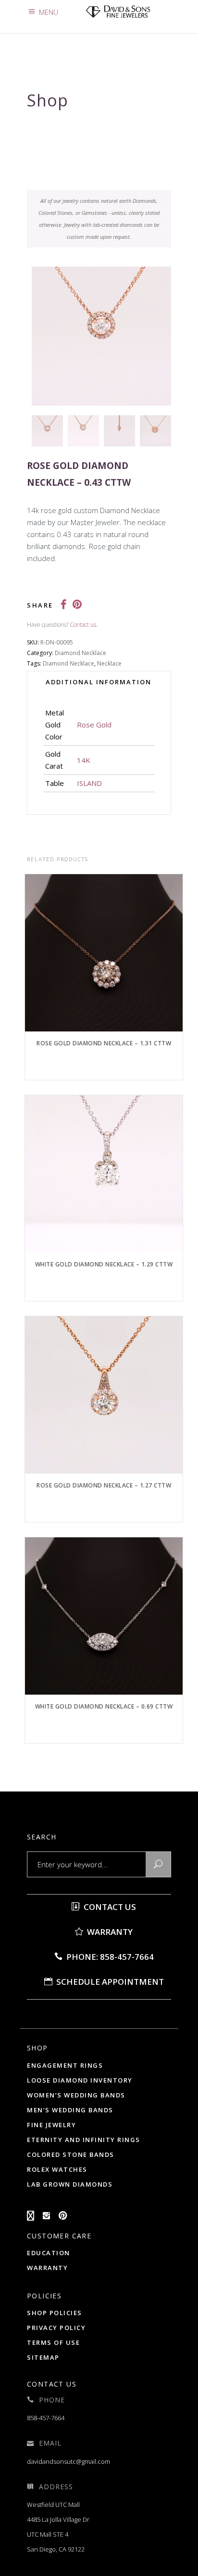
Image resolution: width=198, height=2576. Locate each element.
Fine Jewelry (51, 2125)
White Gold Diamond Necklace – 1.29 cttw (104, 1264)
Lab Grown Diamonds (70, 2184)
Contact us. (84, 625)
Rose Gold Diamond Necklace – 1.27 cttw (104, 1485)
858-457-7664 (46, 2418)
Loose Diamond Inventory (80, 2080)
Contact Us (109, 1907)
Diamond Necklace (80, 653)
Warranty (109, 1932)
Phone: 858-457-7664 (109, 1957)
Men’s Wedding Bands (70, 2110)
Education (49, 2253)
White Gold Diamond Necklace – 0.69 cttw (104, 1706)
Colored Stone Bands (71, 2154)
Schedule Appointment (109, 1982)
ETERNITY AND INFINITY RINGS (84, 2140)
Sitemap (43, 2357)
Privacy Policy (56, 2328)
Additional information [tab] (99, 682)
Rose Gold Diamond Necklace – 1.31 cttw (104, 1043)
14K (84, 760)
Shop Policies (55, 2313)
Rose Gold (94, 725)
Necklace (109, 663)
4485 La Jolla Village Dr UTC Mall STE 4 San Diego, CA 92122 (58, 2534)
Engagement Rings (65, 2065)
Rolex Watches (57, 2169)
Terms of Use (53, 2342)
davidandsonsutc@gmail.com (68, 2461)
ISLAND (89, 783)
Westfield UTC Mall (53, 2505)
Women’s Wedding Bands (76, 2095)
